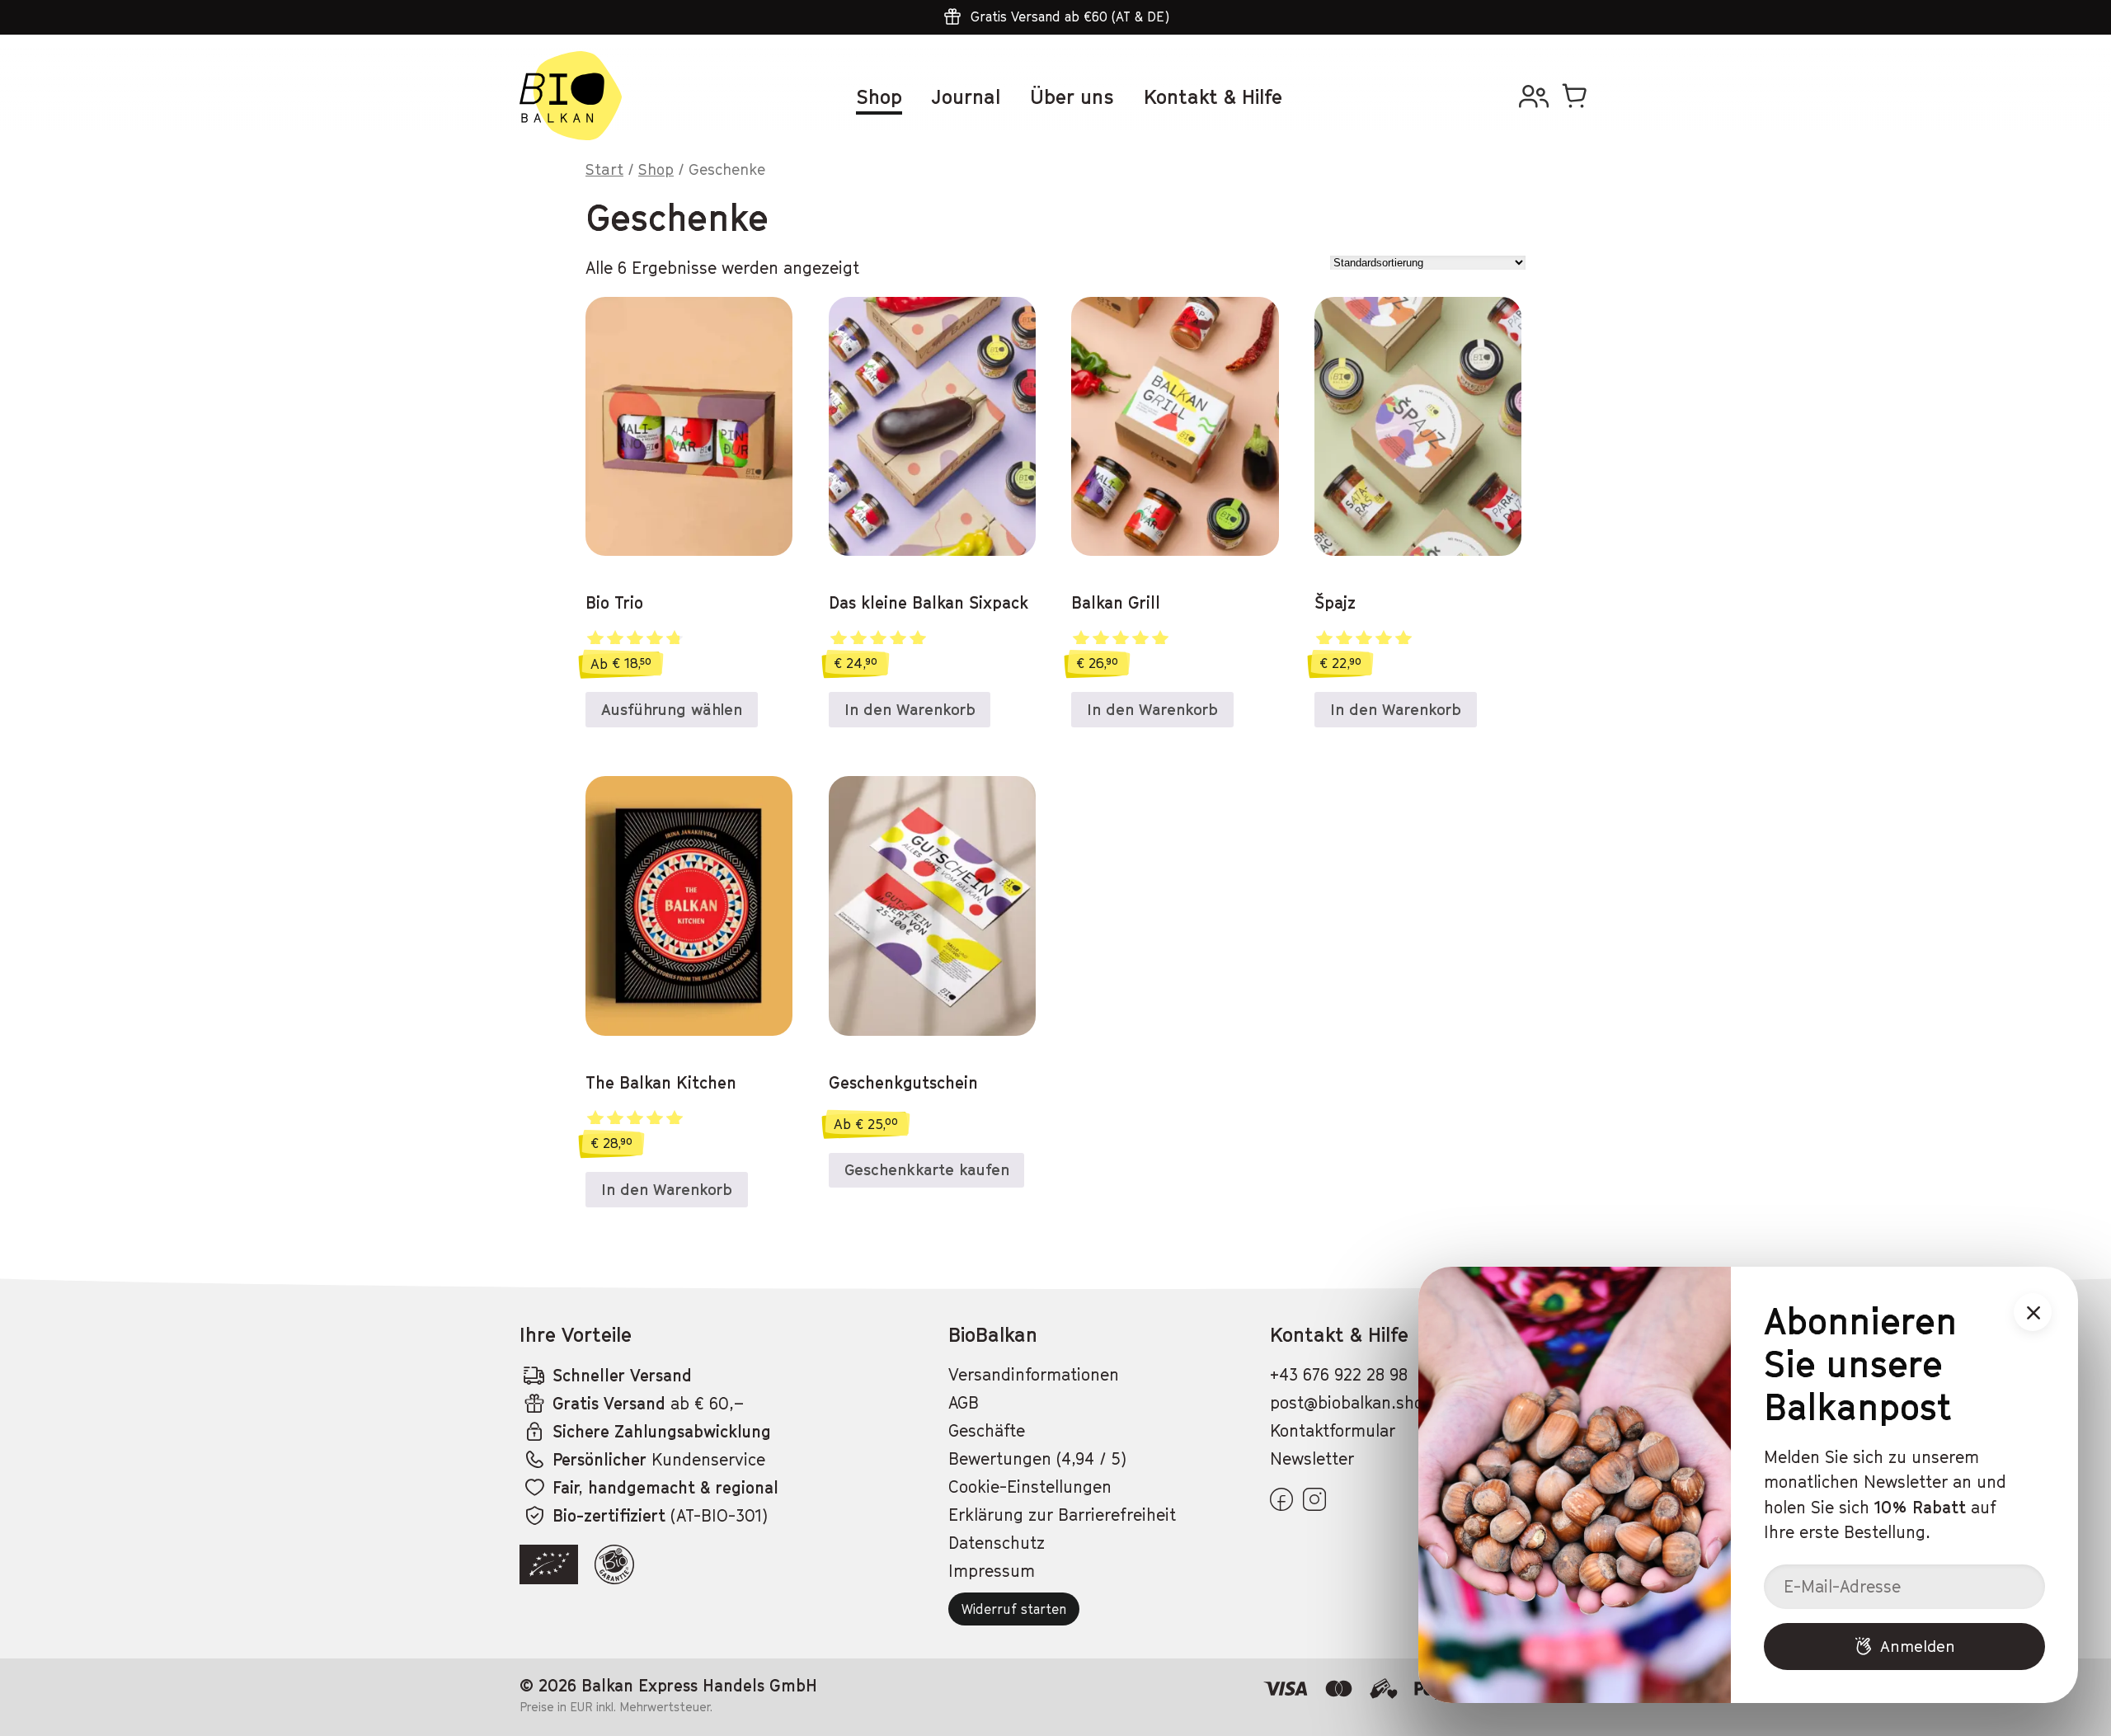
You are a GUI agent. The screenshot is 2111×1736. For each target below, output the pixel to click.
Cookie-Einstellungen (1030, 1487)
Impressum (992, 1571)
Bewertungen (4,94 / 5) (1037, 1459)
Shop (879, 96)
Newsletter (1312, 1459)
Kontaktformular (1333, 1431)
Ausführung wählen (672, 709)
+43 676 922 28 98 (1339, 1375)
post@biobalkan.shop (1352, 1403)
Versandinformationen (1034, 1375)
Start (604, 169)
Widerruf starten (1014, 1609)
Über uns (1072, 96)
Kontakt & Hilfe (1213, 96)
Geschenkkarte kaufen (927, 1169)
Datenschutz (997, 1543)
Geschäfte (987, 1431)
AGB (964, 1403)
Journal (966, 96)
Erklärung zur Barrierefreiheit (1062, 1515)
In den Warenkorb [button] (910, 709)
